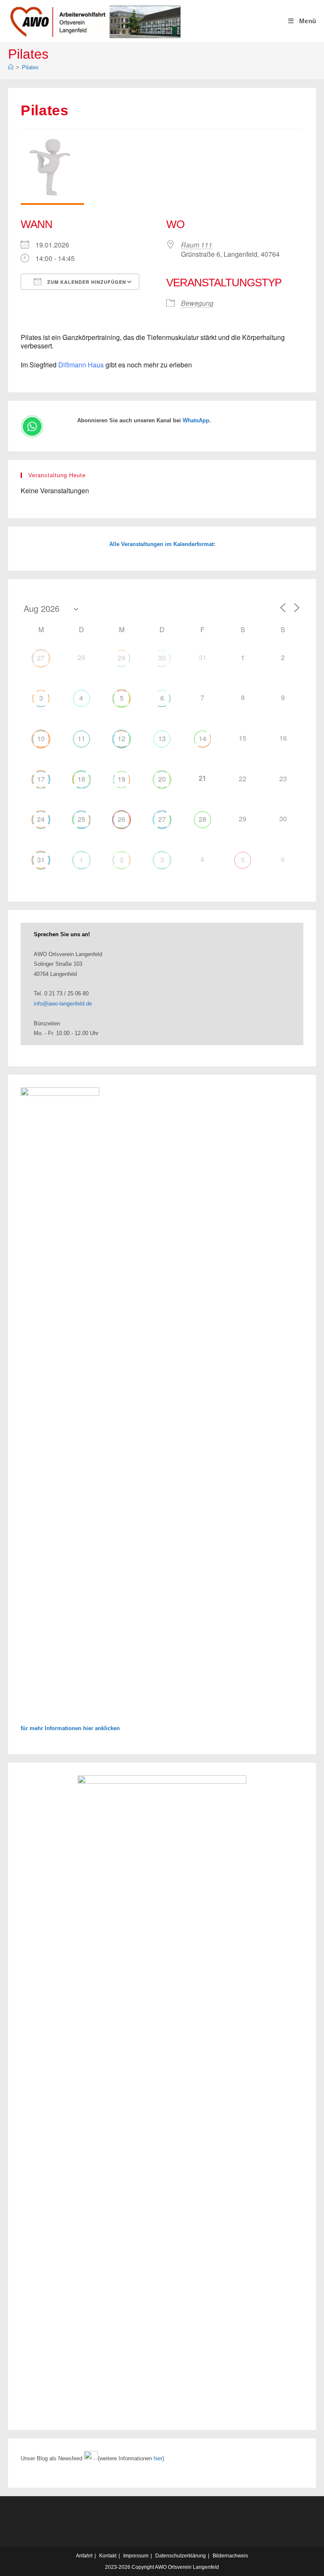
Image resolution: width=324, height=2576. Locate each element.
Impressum (136, 2556)
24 (41, 819)
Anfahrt (84, 2556)
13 (162, 738)
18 (81, 779)
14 (202, 738)
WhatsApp (196, 420)
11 (81, 738)
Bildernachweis (230, 2556)
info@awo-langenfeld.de (63, 1004)
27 (41, 658)
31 (41, 860)
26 (121, 819)
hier (158, 2458)
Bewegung (197, 303)
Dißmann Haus (81, 365)
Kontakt (108, 2556)
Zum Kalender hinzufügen (86, 282)
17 (41, 779)
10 (41, 738)
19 (121, 779)
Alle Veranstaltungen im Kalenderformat (161, 544)
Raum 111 (197, 245)
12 (121, 738)
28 (202, 819)
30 (162, 658)
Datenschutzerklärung (181, 2556)
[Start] (11, 67)
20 (162, 779)
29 (121, 658)
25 (81, 819)
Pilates (30, 67)
